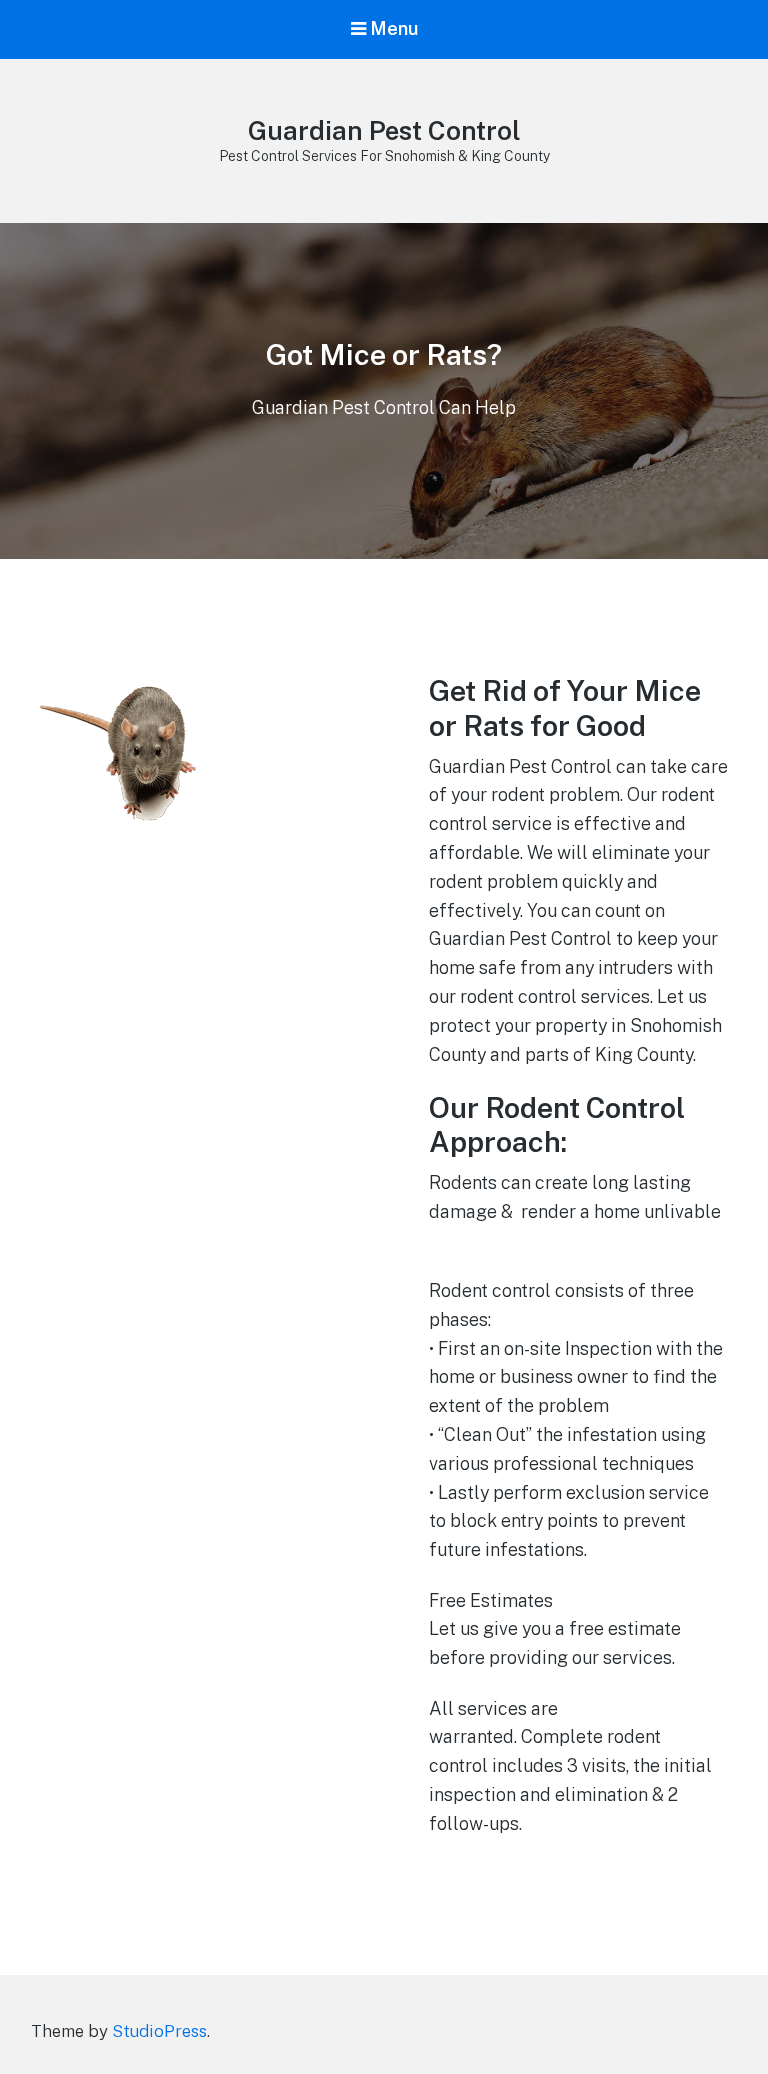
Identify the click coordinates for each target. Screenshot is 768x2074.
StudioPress (159, 2031)
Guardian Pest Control (384, 130)
